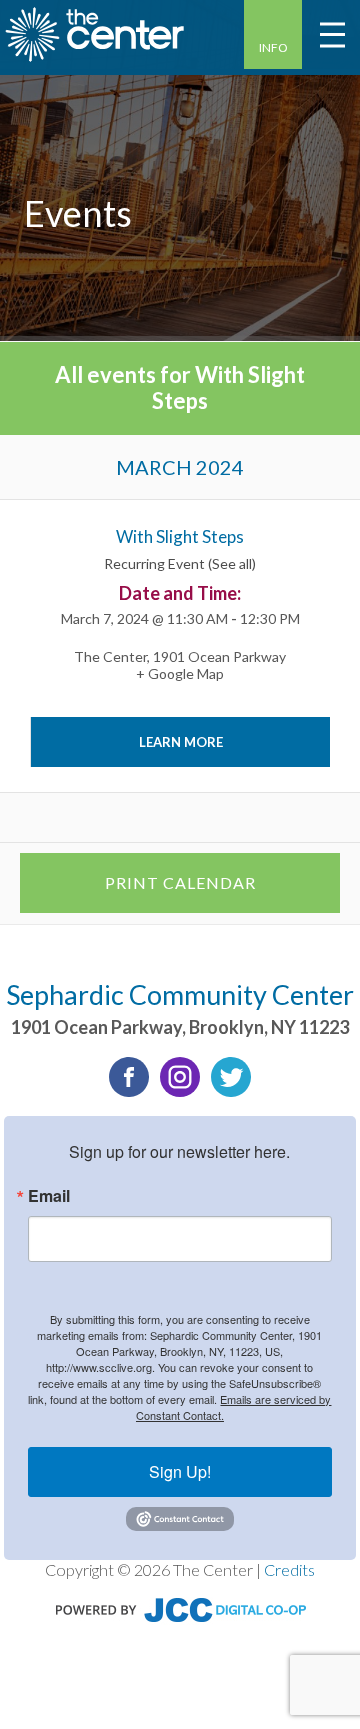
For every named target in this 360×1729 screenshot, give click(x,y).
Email (49, 1196)
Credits (289, 1569)
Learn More (181, 742)
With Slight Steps (180, 536)
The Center (110, 656)
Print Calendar (180, 882)
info (273, 47)
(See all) (232, 563)
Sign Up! (180, 1471)
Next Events (281, 817)
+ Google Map (180, 674)
